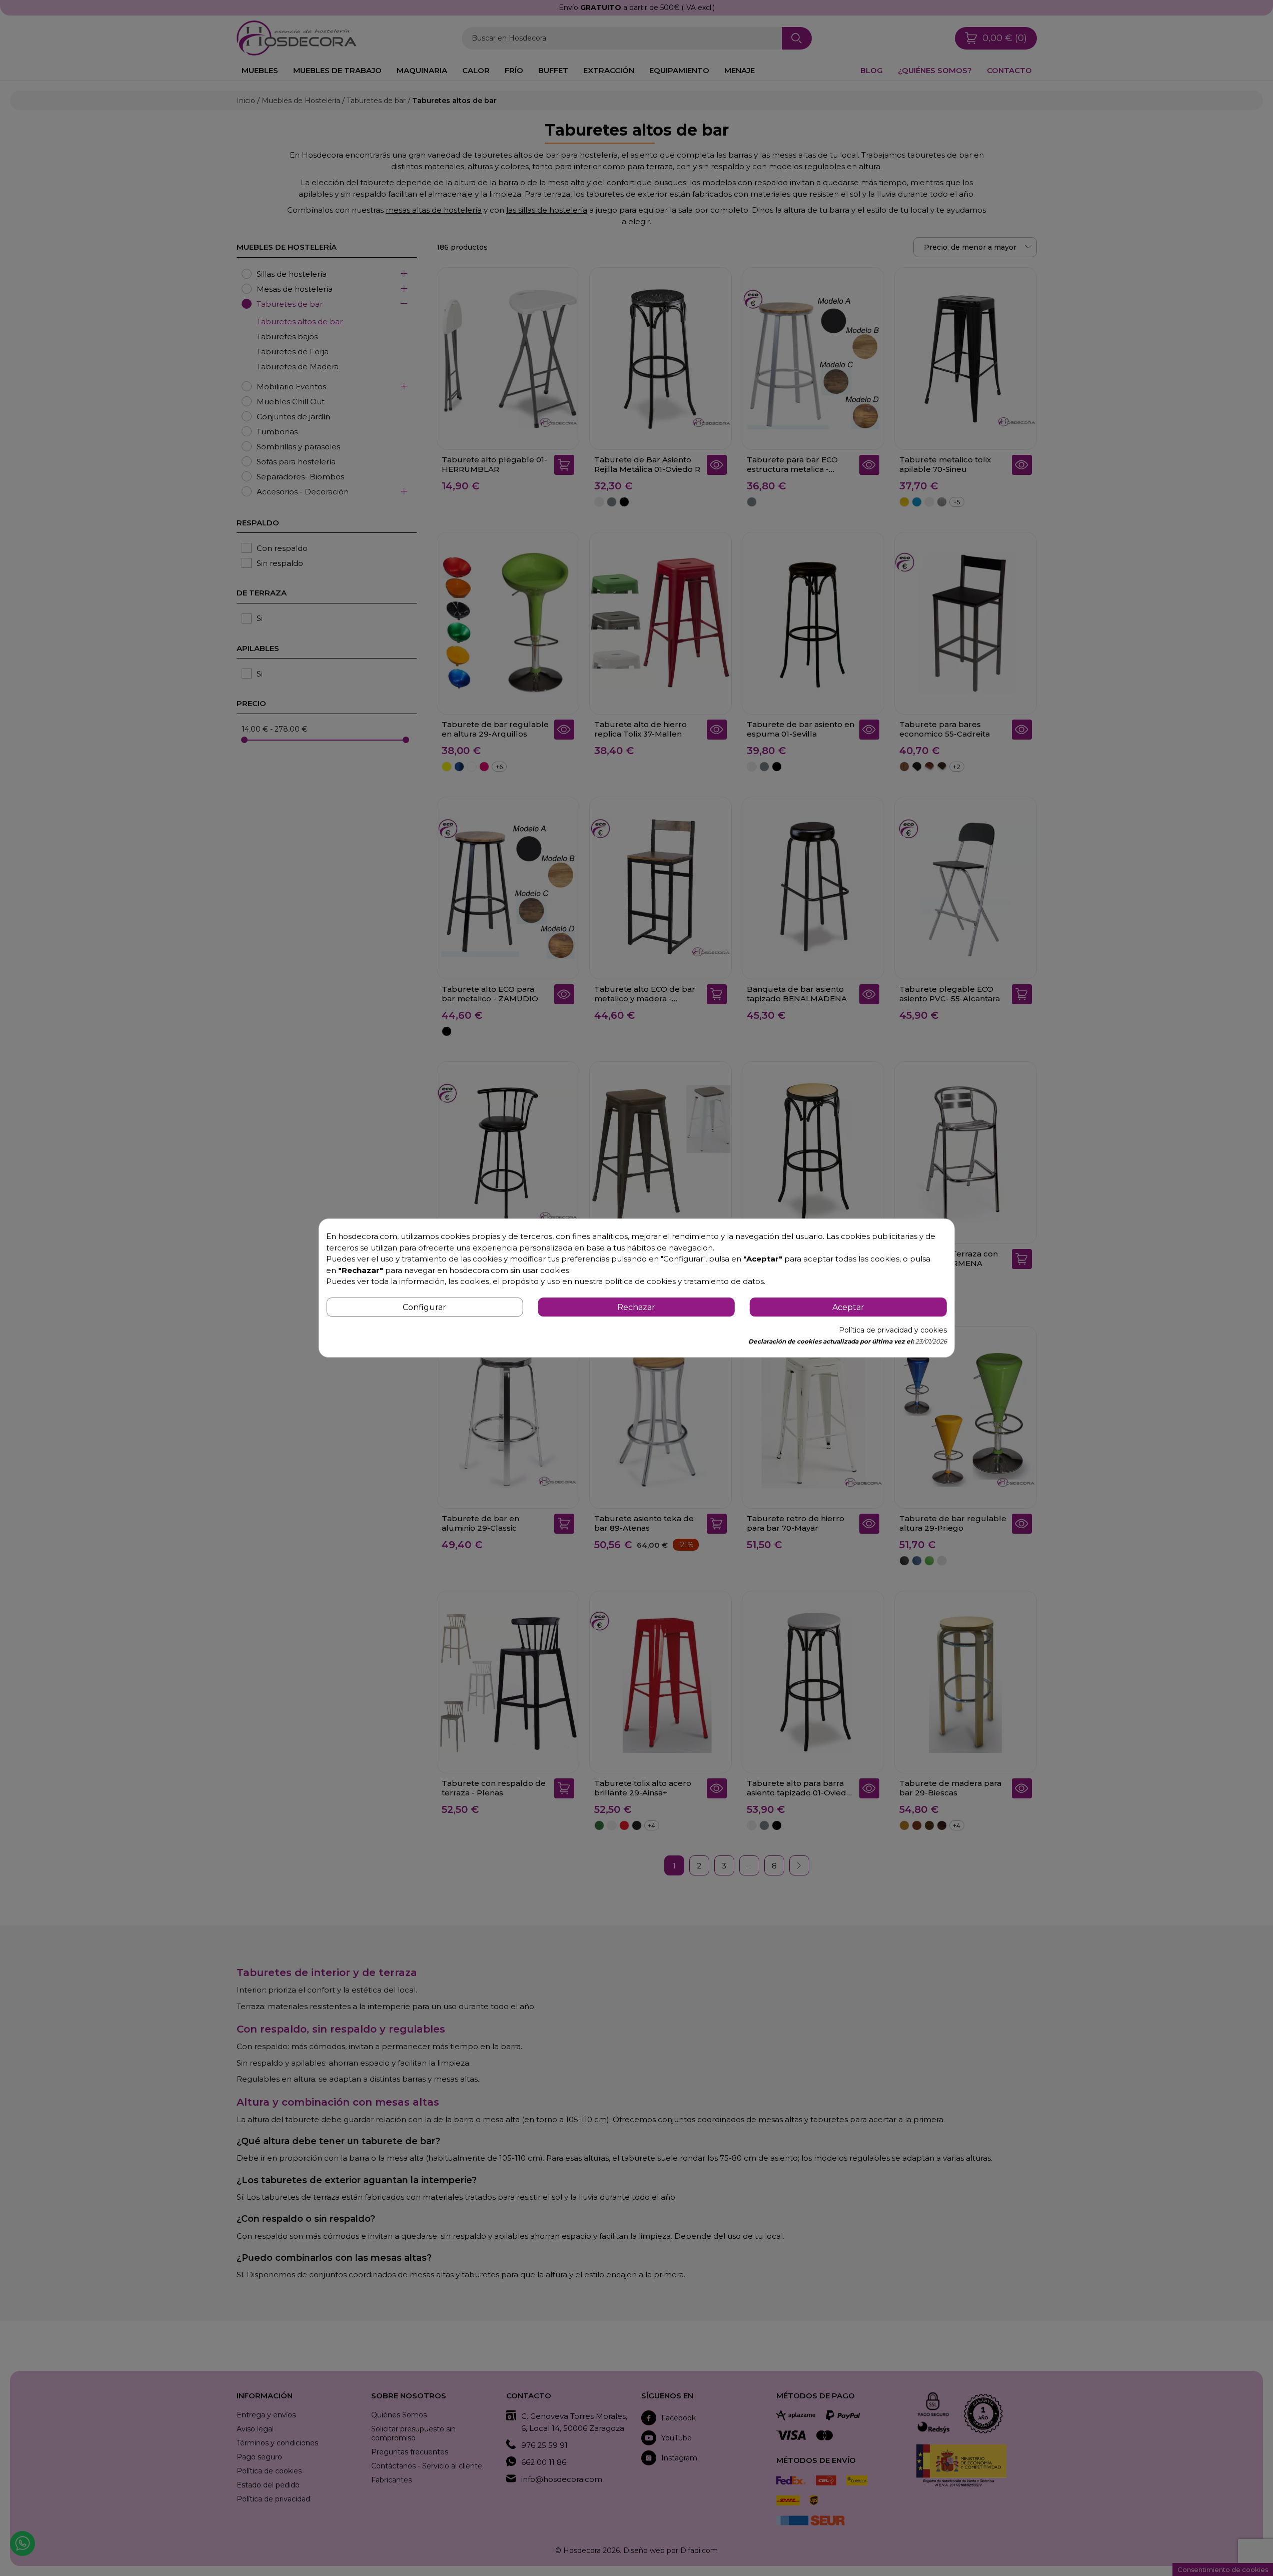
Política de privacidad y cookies (893, 1330)
